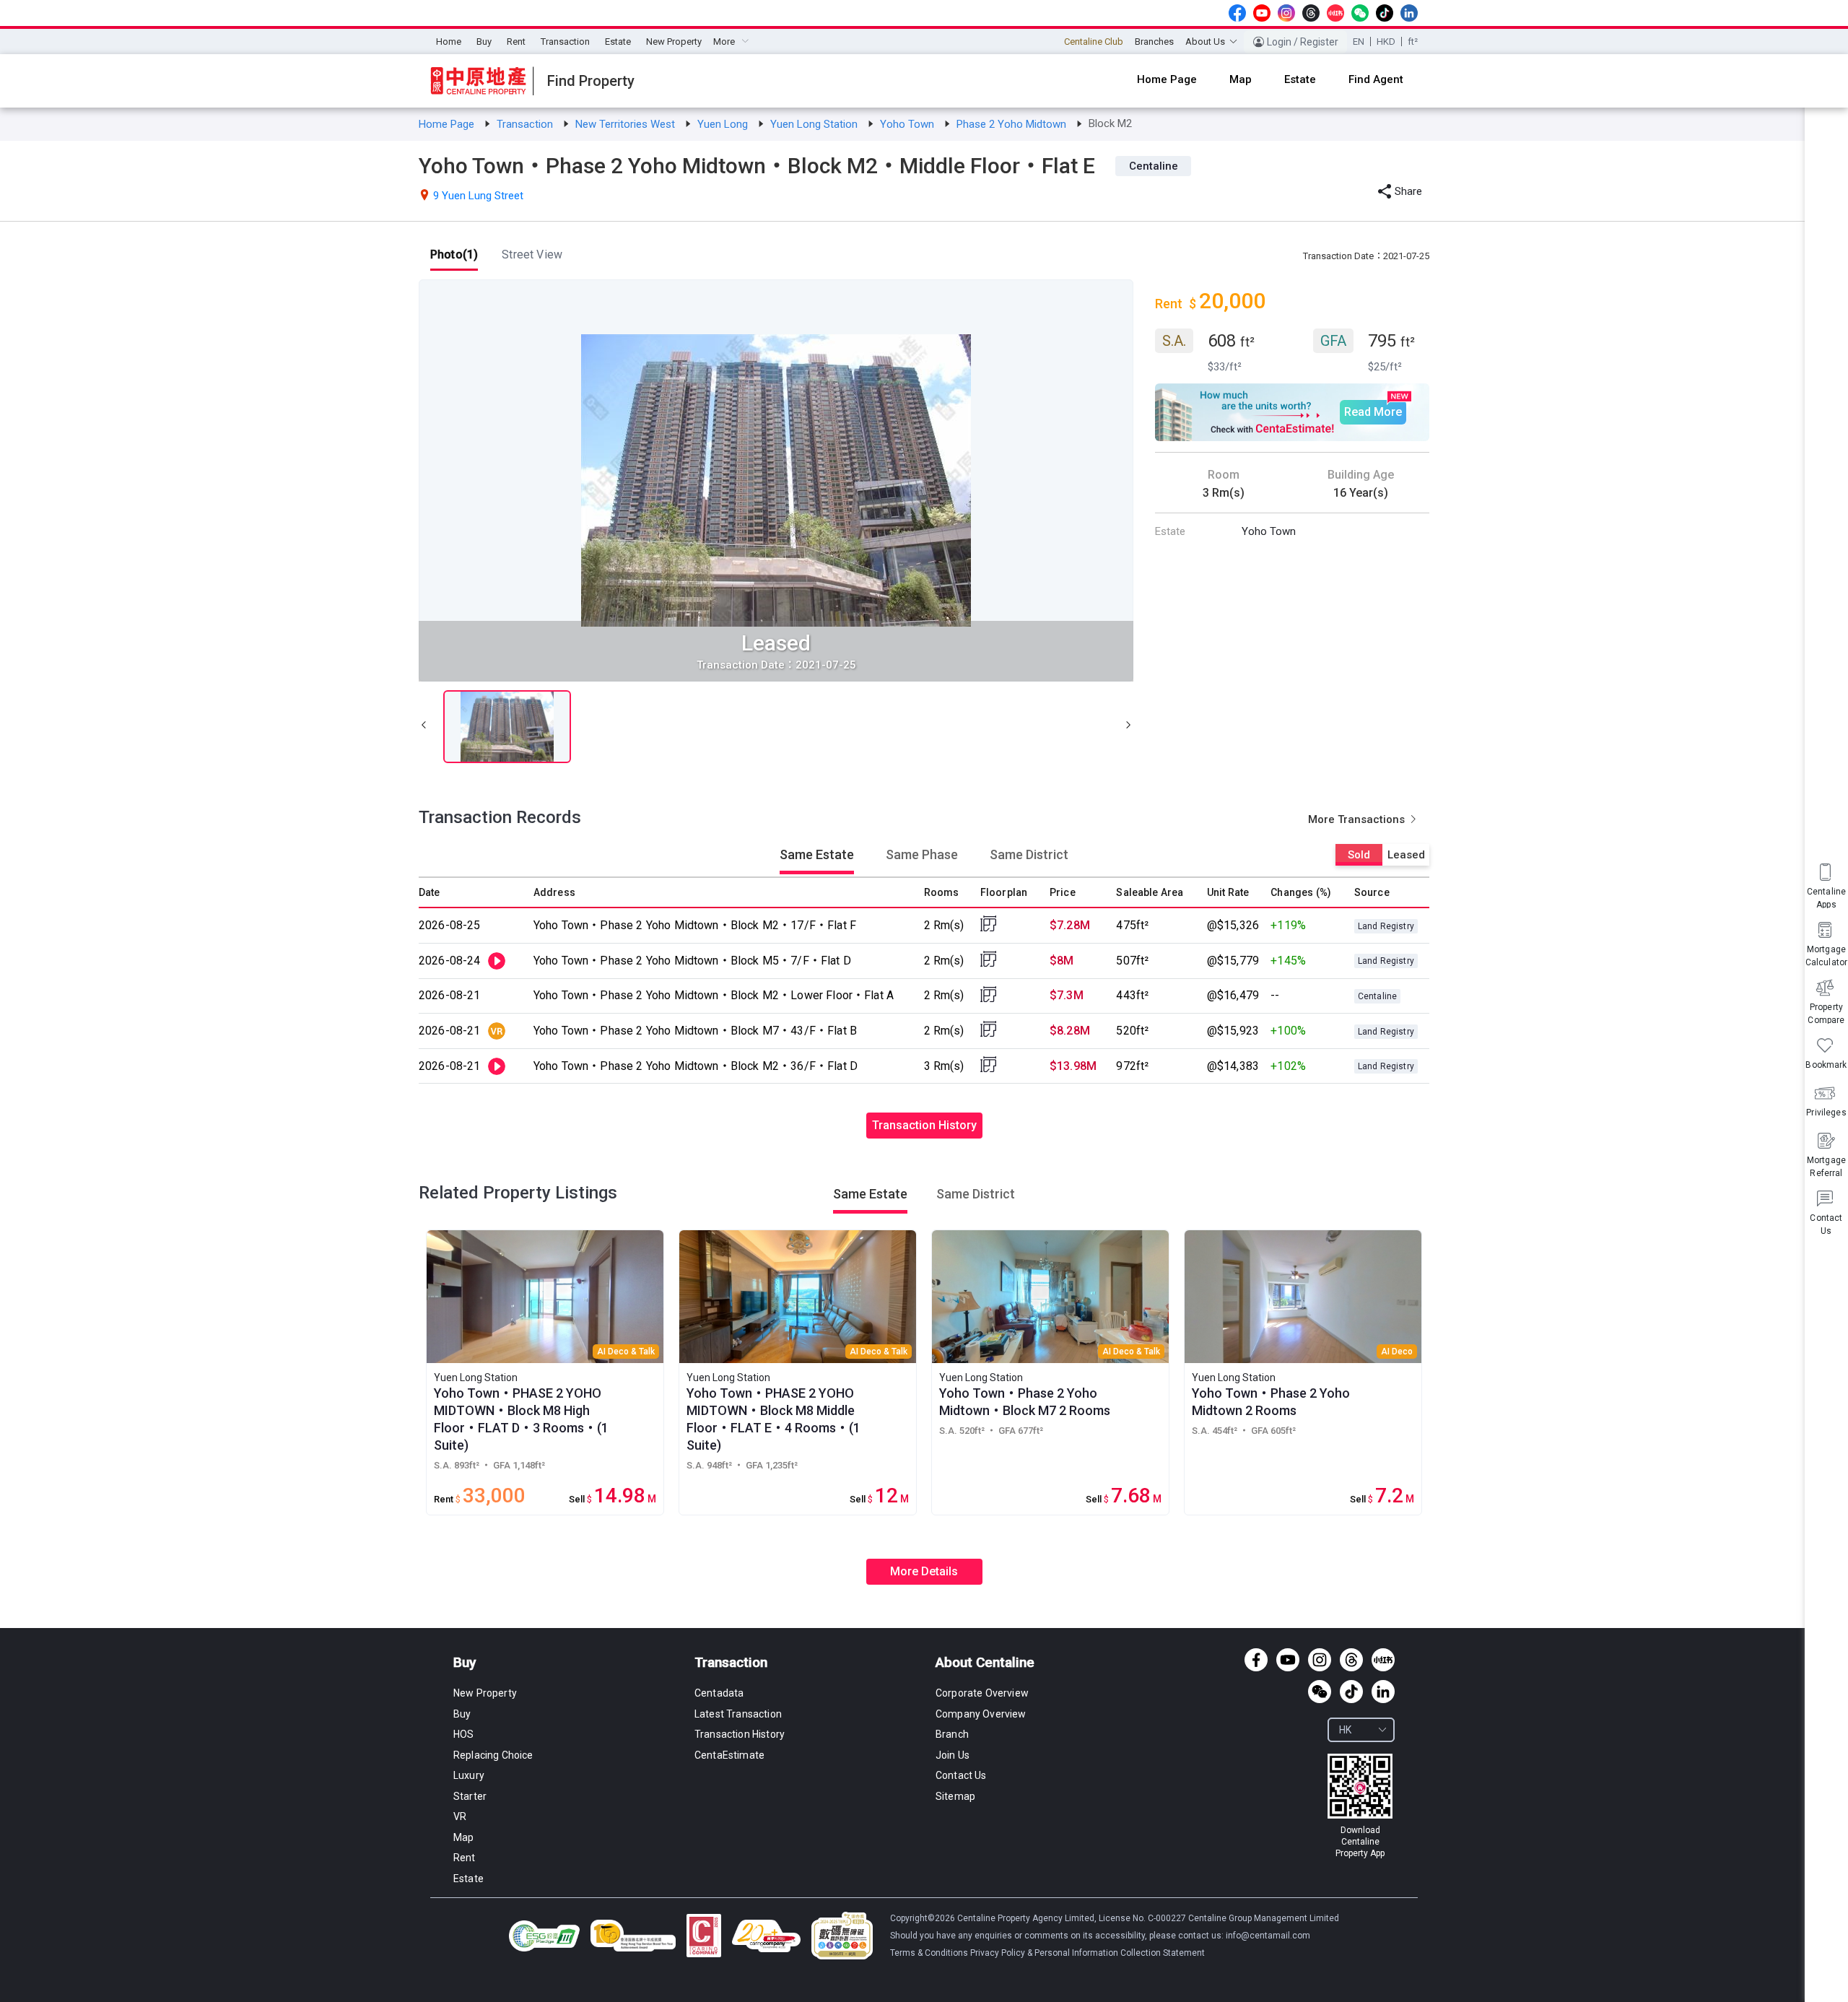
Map (463, 1837)
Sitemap (955, 1796)
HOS (463, 1734)
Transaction (565, 42)
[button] (424, 727)
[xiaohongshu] (1335, 13)
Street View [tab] (532, 254)
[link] (448, 124)
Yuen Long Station (815, 124)
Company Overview (981, 1714)
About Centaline (985, 1662)
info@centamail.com (1268, 1936)
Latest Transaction (738, 1714)
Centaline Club (1094, 42)
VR (460, 1816)
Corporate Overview (982, 1693)
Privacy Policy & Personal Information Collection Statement (1088, 1953)
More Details (924, 1571)
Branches (1154, 42)
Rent (516, 42)
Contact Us (961, 1775)
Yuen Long (724, 124)
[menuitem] (449, 42)
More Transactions (1358, 819)
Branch (952, 1734)
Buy (484, 42)
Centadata (719, 1693)
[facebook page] (1237, 13)
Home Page (448, 124)
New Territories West (627, 124)
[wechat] (1360, 13)
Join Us (953, 1755)
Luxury (469, 1775)
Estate (618, 42)
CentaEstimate (729, 1755)
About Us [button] (1205, 42)
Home (449, 42)
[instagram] (1286, 13)
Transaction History (924, 1125)
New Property (674, 42)
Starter (470, 1796)
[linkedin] (1409, 13)
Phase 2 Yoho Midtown (1013, 124)
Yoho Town (908, 124)
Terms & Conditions (930, 1953)
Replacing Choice (493, 1755)
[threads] (1311, 13)
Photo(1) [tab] (454, 254)
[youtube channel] (1262, 13)
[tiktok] (1385, 13)
